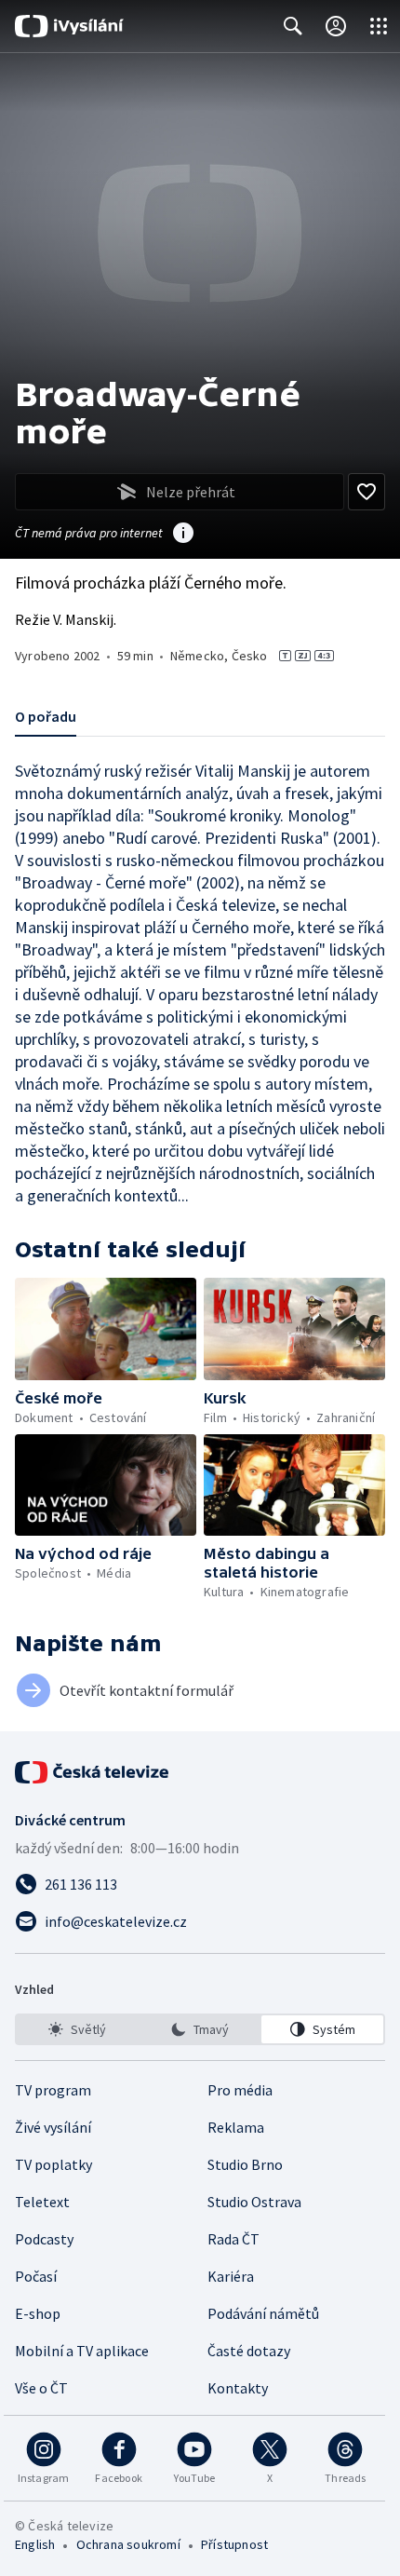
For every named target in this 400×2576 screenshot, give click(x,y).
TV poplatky (53, 2164)
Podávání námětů (263, 2313)
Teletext (42, 2202)
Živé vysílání (53, 2127)
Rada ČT (233, 2239)
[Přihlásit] (336, 26)
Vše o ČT (41, 2388)
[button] (106, 1329)
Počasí (36, 2276)
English (35, 2544)
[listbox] (200, 2029)
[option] (78, 2029)
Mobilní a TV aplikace (82, 2351)
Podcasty (44, 2239)
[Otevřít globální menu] (379, 26)
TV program (53, 2090)
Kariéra (231, 2276)
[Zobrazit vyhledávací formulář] (293, 26)
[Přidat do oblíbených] (367, 492)
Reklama (236, 2127)
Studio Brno (245, 2164)
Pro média (240, 2090)
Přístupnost (234, 2544)
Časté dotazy (249, 2351)
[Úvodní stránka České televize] (93, 1772)
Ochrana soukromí (128, 2544)
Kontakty (238, 2388)
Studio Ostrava (254, 2202)
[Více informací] (183, 535)
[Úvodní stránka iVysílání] (69, 26)
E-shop (38, 2313)
